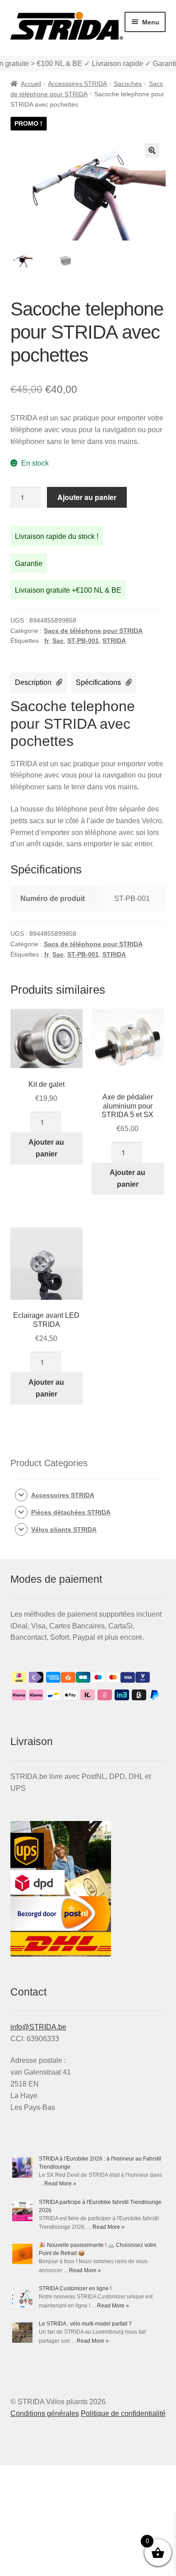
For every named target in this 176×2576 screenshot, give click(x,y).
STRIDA (114, 641)
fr (46, 641)
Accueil (31, 84)
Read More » (60, 2184)
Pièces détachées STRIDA (71, 1512)
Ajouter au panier (87, 497)
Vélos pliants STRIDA (64, 1529)
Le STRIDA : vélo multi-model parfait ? (85, 2324)
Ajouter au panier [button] (46, 1148)
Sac (58, 641)
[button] (152, 151)
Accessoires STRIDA (77, 84)
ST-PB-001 (83, 641)
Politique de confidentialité (123, 2413)
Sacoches (128, 84)
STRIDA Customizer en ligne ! (75, 2288)
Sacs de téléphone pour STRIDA (93, 631)
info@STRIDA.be (38, 2027)
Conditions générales (45, 2413)
